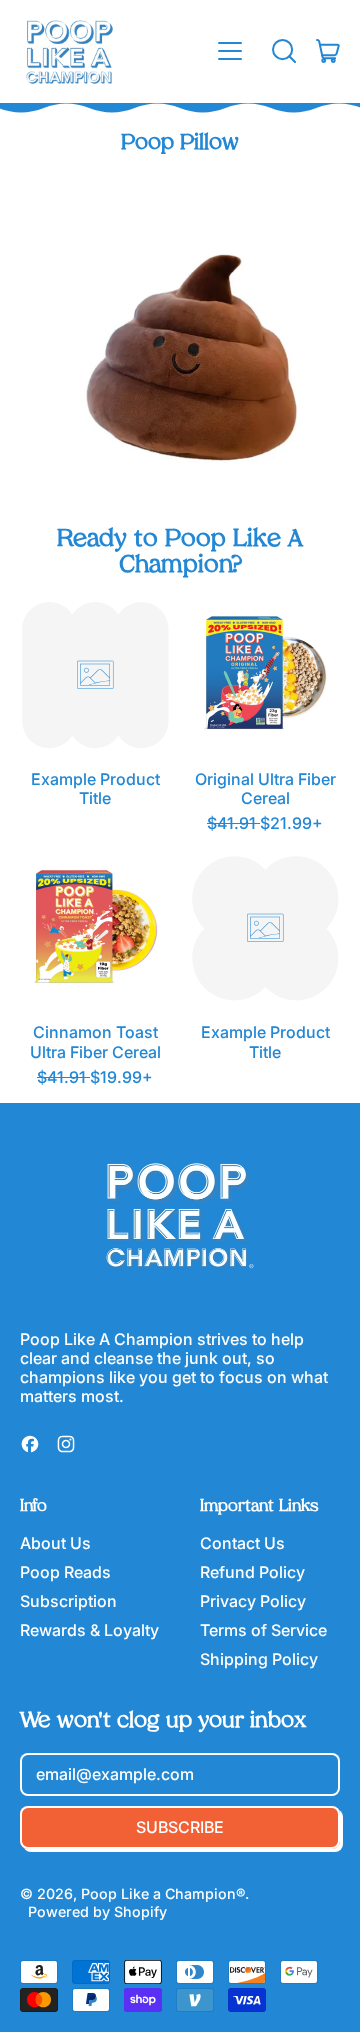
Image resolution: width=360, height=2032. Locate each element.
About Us (55, 1543)
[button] (284, 51)
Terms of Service (263, 1630)
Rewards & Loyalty (89, 1630)
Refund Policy (252, 1572)
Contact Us (242, 1543)
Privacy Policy (253, 1601)
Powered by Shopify (97, 1911)
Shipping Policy (259, 1659)
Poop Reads (65, 1572)
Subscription (68, 1601)
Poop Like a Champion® (163, 1893)
